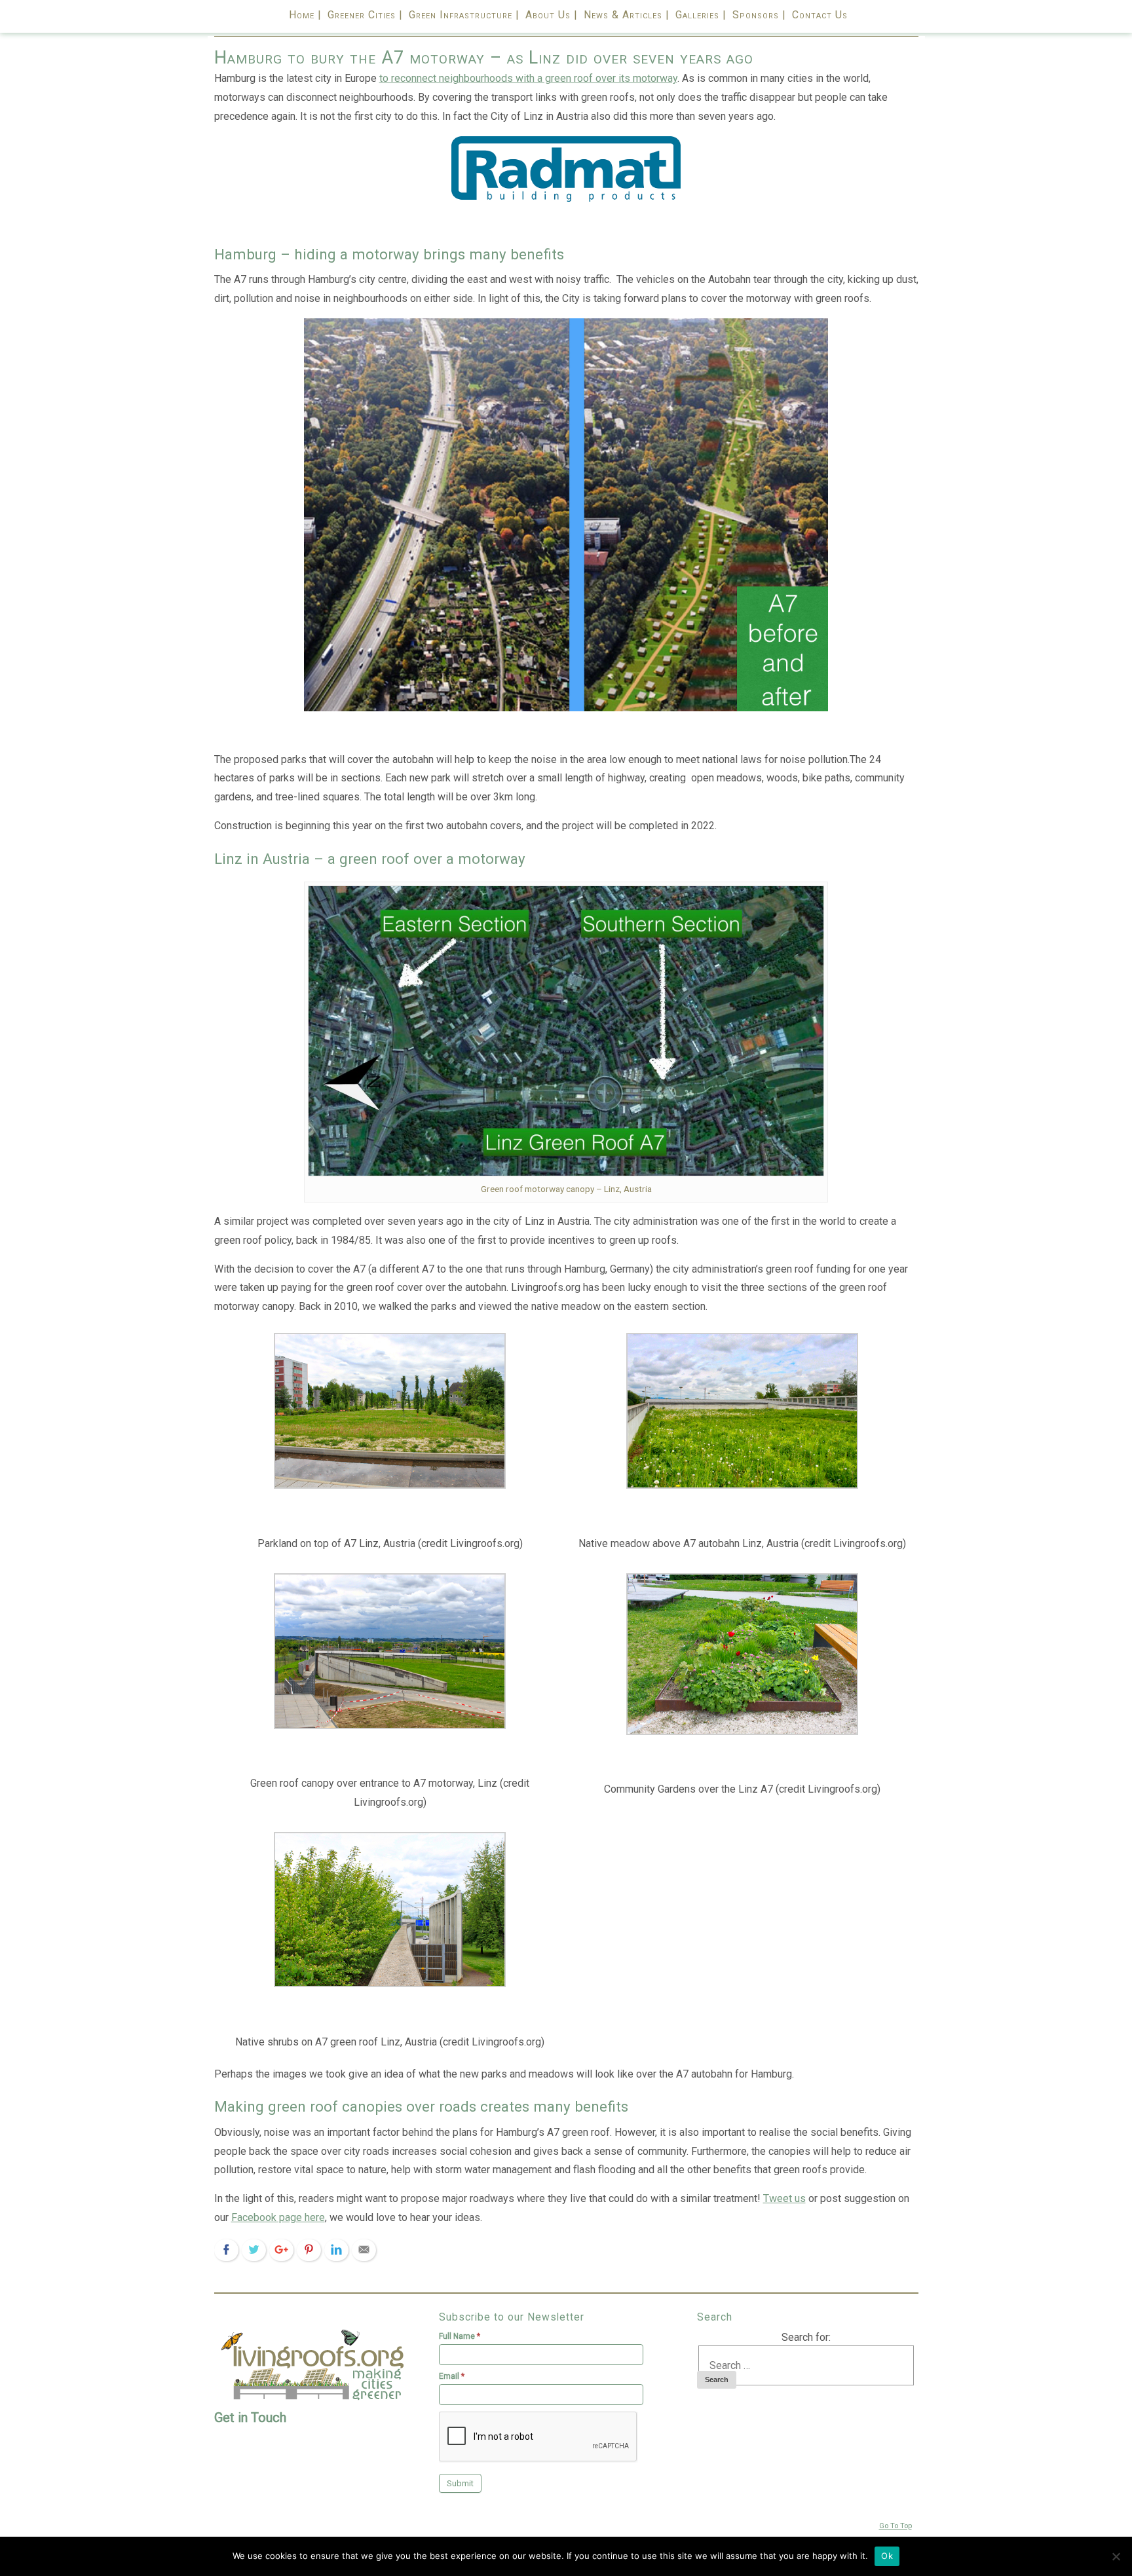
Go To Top (896, 2526)
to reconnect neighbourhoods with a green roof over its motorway (528, 78)
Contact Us (820, 15)
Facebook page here (278, 2217)
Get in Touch (250, 2417)
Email (452, 2376)
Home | (305, 15)
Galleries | (701, 15)
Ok (887, 2556)
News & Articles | (627, 15)
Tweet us (784, 2198)
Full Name (460, 2336)
